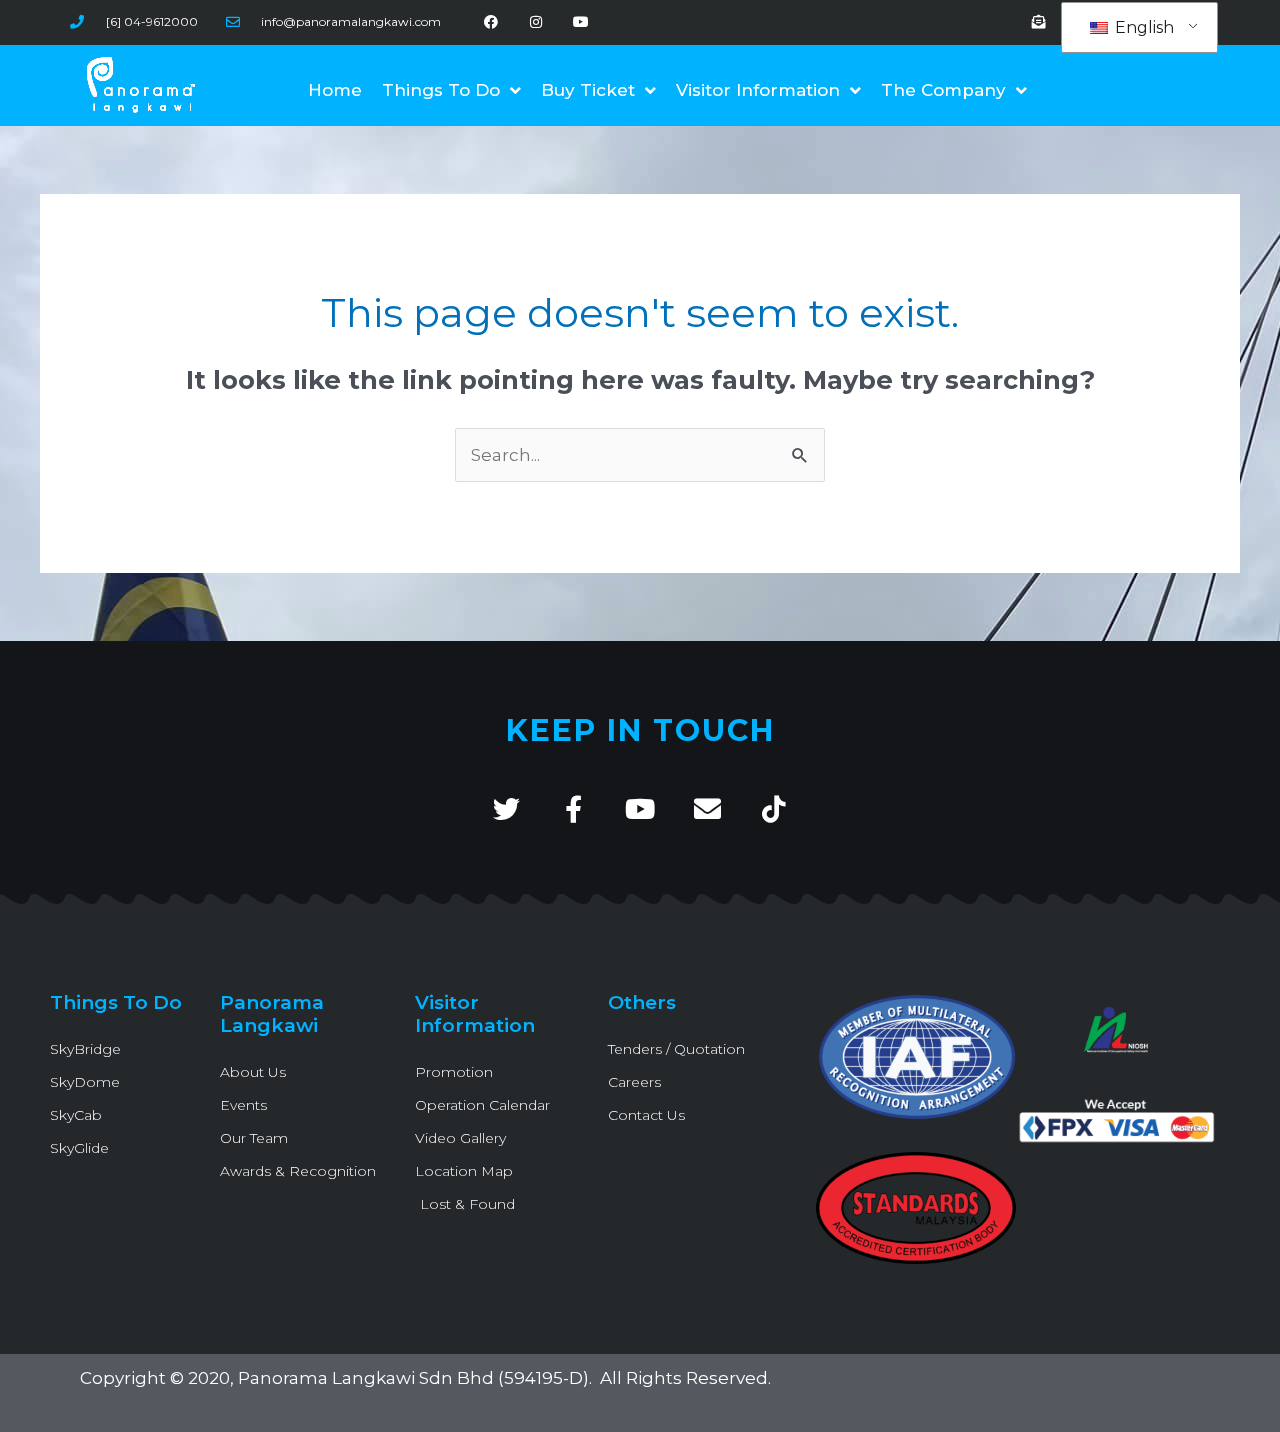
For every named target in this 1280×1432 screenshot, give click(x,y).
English (1142, 27)
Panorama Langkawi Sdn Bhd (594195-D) (413, 1378)
